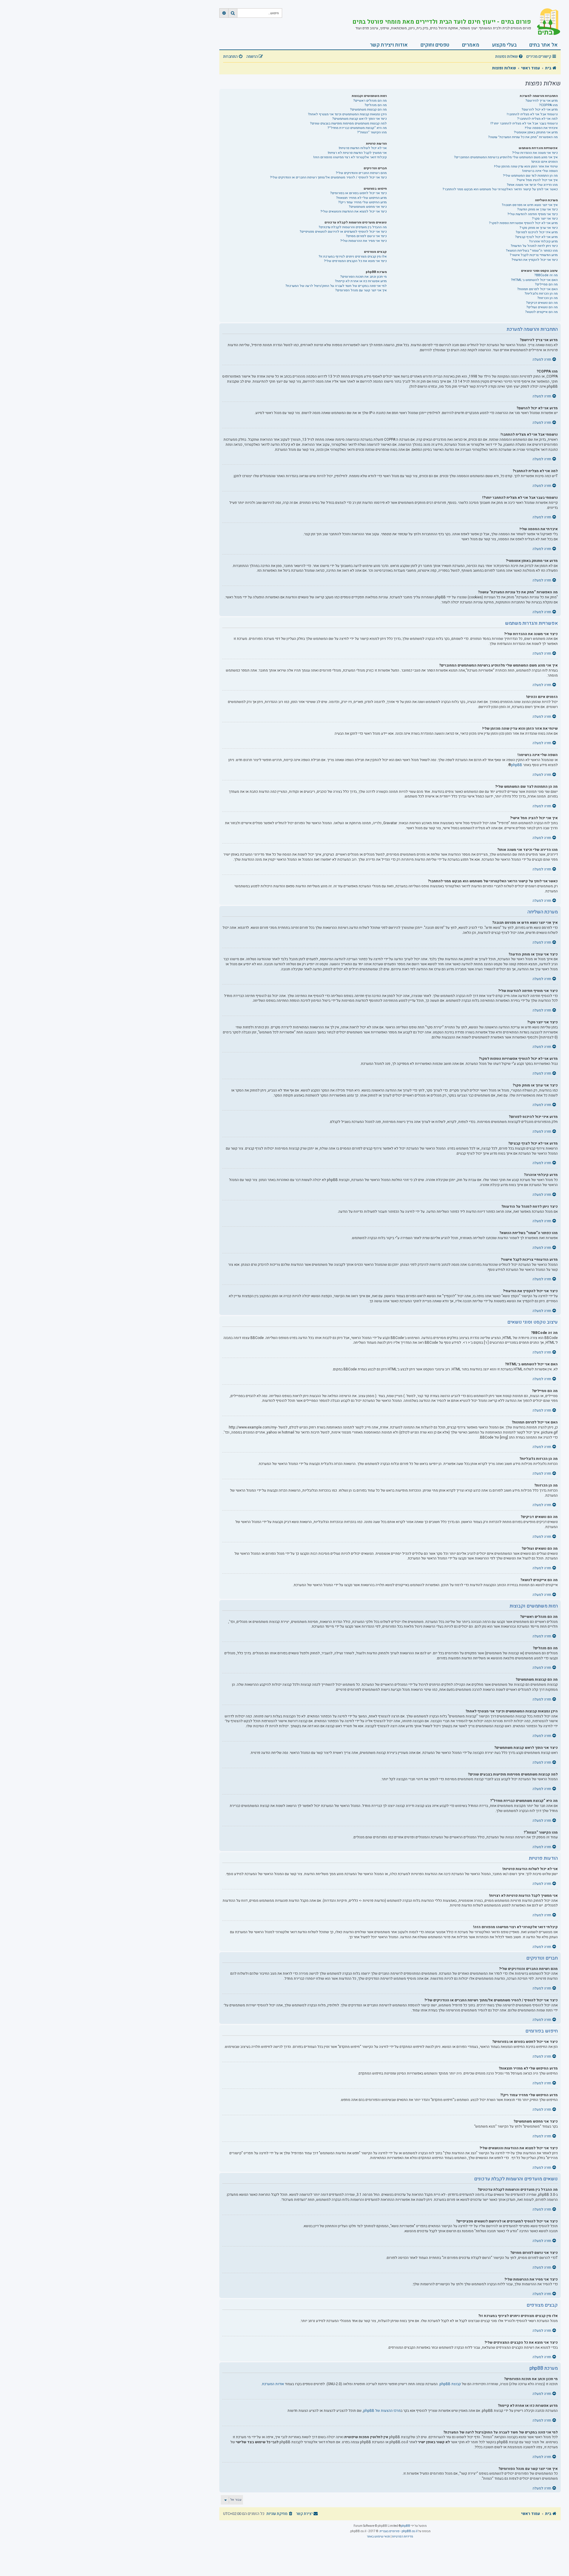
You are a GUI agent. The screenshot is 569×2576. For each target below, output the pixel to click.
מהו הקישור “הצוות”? (372, 132)
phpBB (517, 765)
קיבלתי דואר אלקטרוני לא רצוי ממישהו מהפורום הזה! (350, 157)
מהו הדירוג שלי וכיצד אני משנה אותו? (532, 185)
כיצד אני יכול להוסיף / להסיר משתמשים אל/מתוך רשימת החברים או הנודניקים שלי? (328, 177)
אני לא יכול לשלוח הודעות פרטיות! (363, 148)
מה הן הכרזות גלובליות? (541, 294)
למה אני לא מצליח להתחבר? (537, 119)
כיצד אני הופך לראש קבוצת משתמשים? (359, 119)
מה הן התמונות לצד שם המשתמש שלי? (530, 176)
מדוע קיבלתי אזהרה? (543, 241)
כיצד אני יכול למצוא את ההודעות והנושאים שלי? (354, 211)
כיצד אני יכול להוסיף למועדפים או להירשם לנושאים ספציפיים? (343, 232)
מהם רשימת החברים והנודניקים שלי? (361, 173)
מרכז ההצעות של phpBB (382, 2411)
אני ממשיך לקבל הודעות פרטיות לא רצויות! (357, 153)
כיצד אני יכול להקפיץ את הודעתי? (535, 260)
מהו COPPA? (548, 105)
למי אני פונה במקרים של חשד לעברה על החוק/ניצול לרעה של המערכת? (336, 286)
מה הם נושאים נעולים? (542, 307)
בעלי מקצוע (504, 45)
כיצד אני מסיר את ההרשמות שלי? (363, 241)
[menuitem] (510, 57)
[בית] (546, 22)
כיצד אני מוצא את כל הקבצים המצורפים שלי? (355, 261)
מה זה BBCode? (546, 275)
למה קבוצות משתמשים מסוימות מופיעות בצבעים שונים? (348, 123)
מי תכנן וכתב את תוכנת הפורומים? (363, 277)
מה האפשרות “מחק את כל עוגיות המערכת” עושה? (523, 137)
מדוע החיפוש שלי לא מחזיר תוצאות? (361, 198)
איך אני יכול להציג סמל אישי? (537, 180)
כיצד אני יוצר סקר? (545, 219)
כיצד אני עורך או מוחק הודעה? (537, 209)
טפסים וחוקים (435, 45)
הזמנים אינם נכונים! (545, 162)
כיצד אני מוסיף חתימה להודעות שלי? (533, 214)
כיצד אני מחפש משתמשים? (368, 207)
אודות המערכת (273, 2384)
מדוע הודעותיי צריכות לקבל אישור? (534, 255)
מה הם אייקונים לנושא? (541, 312)
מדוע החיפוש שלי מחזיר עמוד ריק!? (362, 202)
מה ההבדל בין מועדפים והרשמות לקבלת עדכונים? (353, 227)
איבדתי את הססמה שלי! (541, 128)
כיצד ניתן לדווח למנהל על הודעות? (534, 246)
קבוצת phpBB (450, 2384)
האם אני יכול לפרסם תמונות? (537, 289)
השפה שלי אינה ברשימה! (540, 171)
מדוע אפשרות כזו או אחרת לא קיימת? (361, 281)
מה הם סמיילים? (546, 284)
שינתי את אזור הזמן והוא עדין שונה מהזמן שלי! (526, 166)
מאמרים (471, 45)
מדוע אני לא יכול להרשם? (540, 110)
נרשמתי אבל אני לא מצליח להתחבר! (532, 114)
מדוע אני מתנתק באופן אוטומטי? (536, 132)
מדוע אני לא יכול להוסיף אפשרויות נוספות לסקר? (523, 223)
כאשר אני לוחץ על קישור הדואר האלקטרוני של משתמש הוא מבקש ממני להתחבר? (500, 189)
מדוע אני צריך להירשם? (542, 101)
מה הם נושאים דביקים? (542, 303)
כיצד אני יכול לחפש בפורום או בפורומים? (358, 193)
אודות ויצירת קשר (389, 45)
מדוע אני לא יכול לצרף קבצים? (536, 237)
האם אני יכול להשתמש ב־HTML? (534, 280)
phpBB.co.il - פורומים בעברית (399, 2531)
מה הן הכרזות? (548, 298)
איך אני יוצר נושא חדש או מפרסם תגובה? (530, 205)
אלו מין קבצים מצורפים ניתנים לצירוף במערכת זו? (353, 257)
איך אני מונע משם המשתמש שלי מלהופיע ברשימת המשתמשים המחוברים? (506, 157)
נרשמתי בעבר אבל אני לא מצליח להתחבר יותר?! (524, 123)
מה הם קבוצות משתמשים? (368, 110)
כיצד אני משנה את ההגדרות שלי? (535, 153)
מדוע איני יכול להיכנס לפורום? (537, 232)
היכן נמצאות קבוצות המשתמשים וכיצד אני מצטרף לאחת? (347, 114)
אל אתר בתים (544, 45)
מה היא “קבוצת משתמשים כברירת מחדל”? (357, 128)
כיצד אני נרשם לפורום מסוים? (366, 236)
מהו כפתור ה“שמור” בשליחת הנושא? (532, 251)
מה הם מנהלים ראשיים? (370, 101)
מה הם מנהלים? (376, 105)
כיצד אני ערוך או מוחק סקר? (539, 228)
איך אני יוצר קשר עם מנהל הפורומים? (361, 290)
